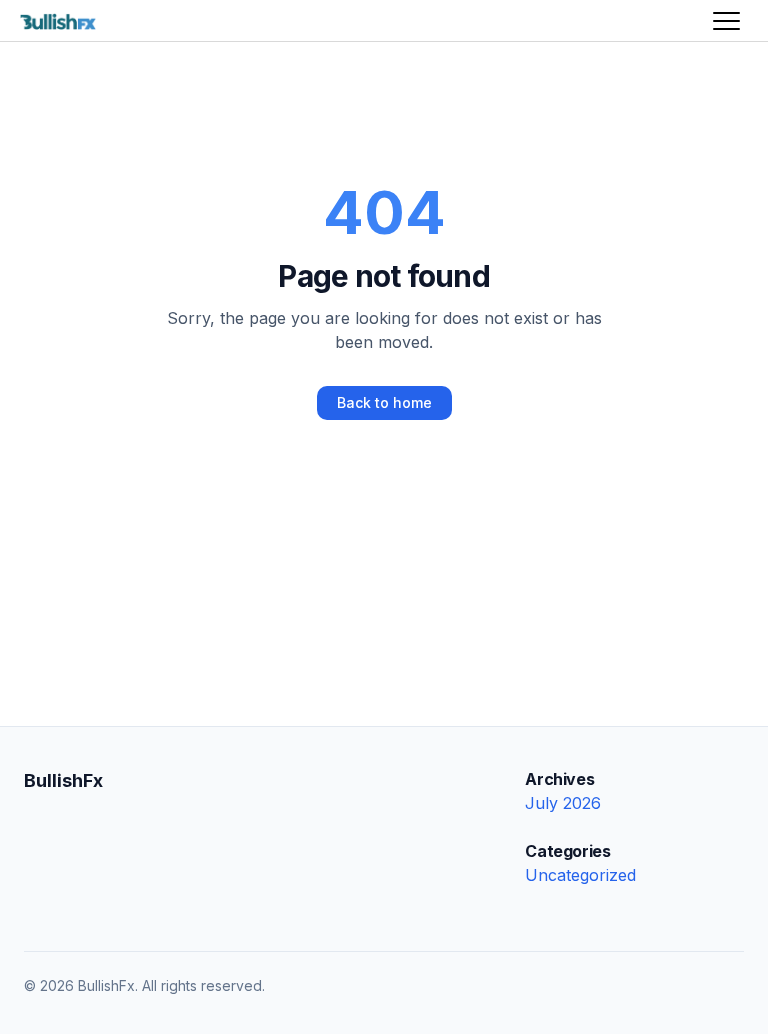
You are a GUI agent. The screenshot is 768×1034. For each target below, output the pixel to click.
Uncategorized (580, 875)
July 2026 (563, 803)
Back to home (384, 402)
